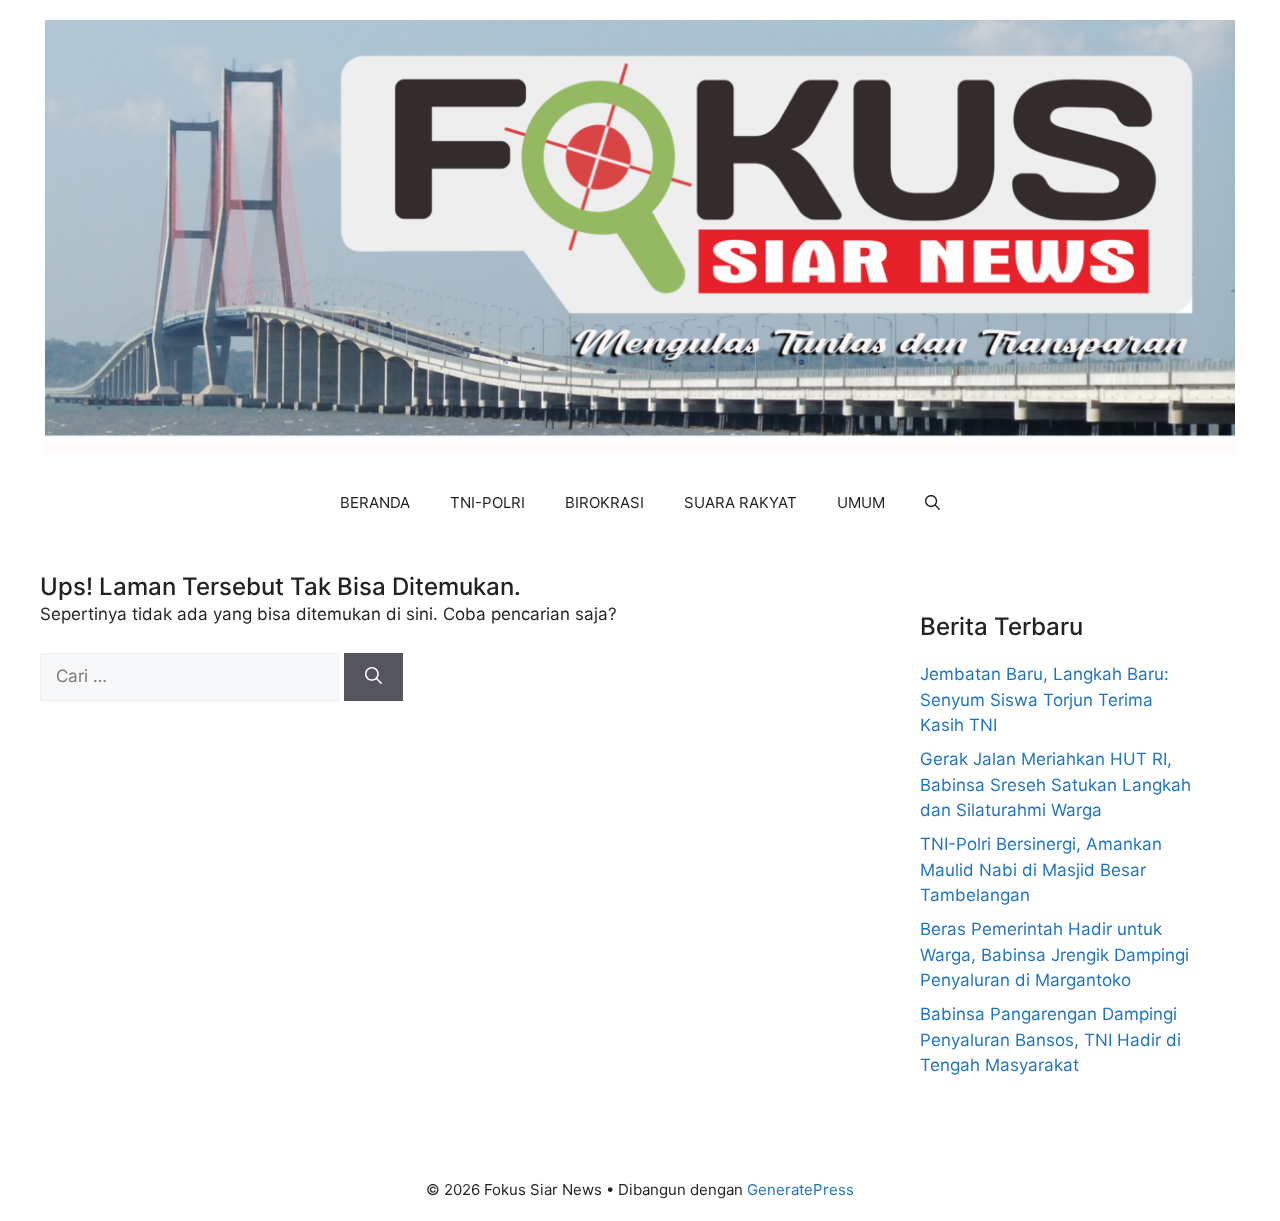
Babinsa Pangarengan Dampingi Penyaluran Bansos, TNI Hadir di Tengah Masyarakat (1050, 1039)
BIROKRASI (604, 502)
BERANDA (375, 502)
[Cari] (373, 677)
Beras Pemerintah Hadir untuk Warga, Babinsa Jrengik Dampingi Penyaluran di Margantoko (1054, 954)
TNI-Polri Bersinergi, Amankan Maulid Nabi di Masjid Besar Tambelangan (1041, 869)
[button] (932, 503)
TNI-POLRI (487, 502)
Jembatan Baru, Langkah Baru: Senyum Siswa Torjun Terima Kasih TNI (1044, 699)
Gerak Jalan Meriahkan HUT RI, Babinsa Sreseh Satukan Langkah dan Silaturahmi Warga (1055, 784)
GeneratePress (800, 1189)
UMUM (861, 502)
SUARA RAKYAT (740, 502)
